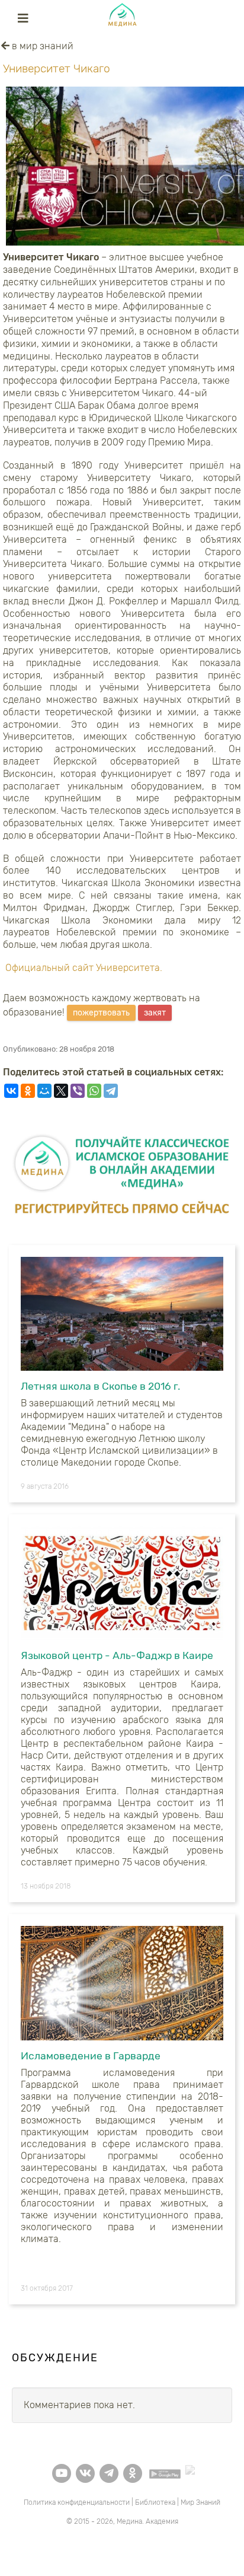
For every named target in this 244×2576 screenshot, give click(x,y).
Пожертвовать (101, 1013)
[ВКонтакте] (11, 1091)
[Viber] (78, 1091)
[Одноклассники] (28, 1091)
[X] (61, 1091)
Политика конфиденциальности (77, 2502)
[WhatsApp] (94, 1091)
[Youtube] (62, 2473)
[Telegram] (111, 1091)
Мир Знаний (200, 2502)
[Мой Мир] (44, 1091)
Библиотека (155, 2502)
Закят (155, 1013)
